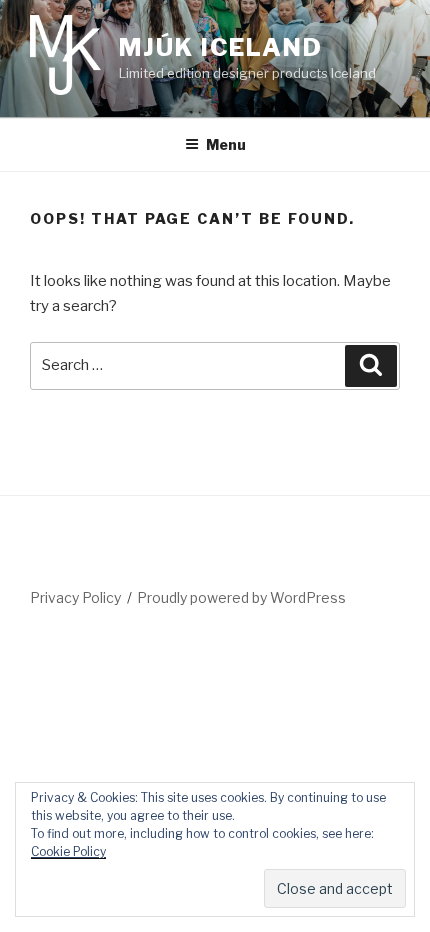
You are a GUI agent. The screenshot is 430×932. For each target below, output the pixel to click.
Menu (226, 144)
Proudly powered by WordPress (241, 597)
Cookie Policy (68, 851)
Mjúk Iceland (221, 47)
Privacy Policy (75, 597)
